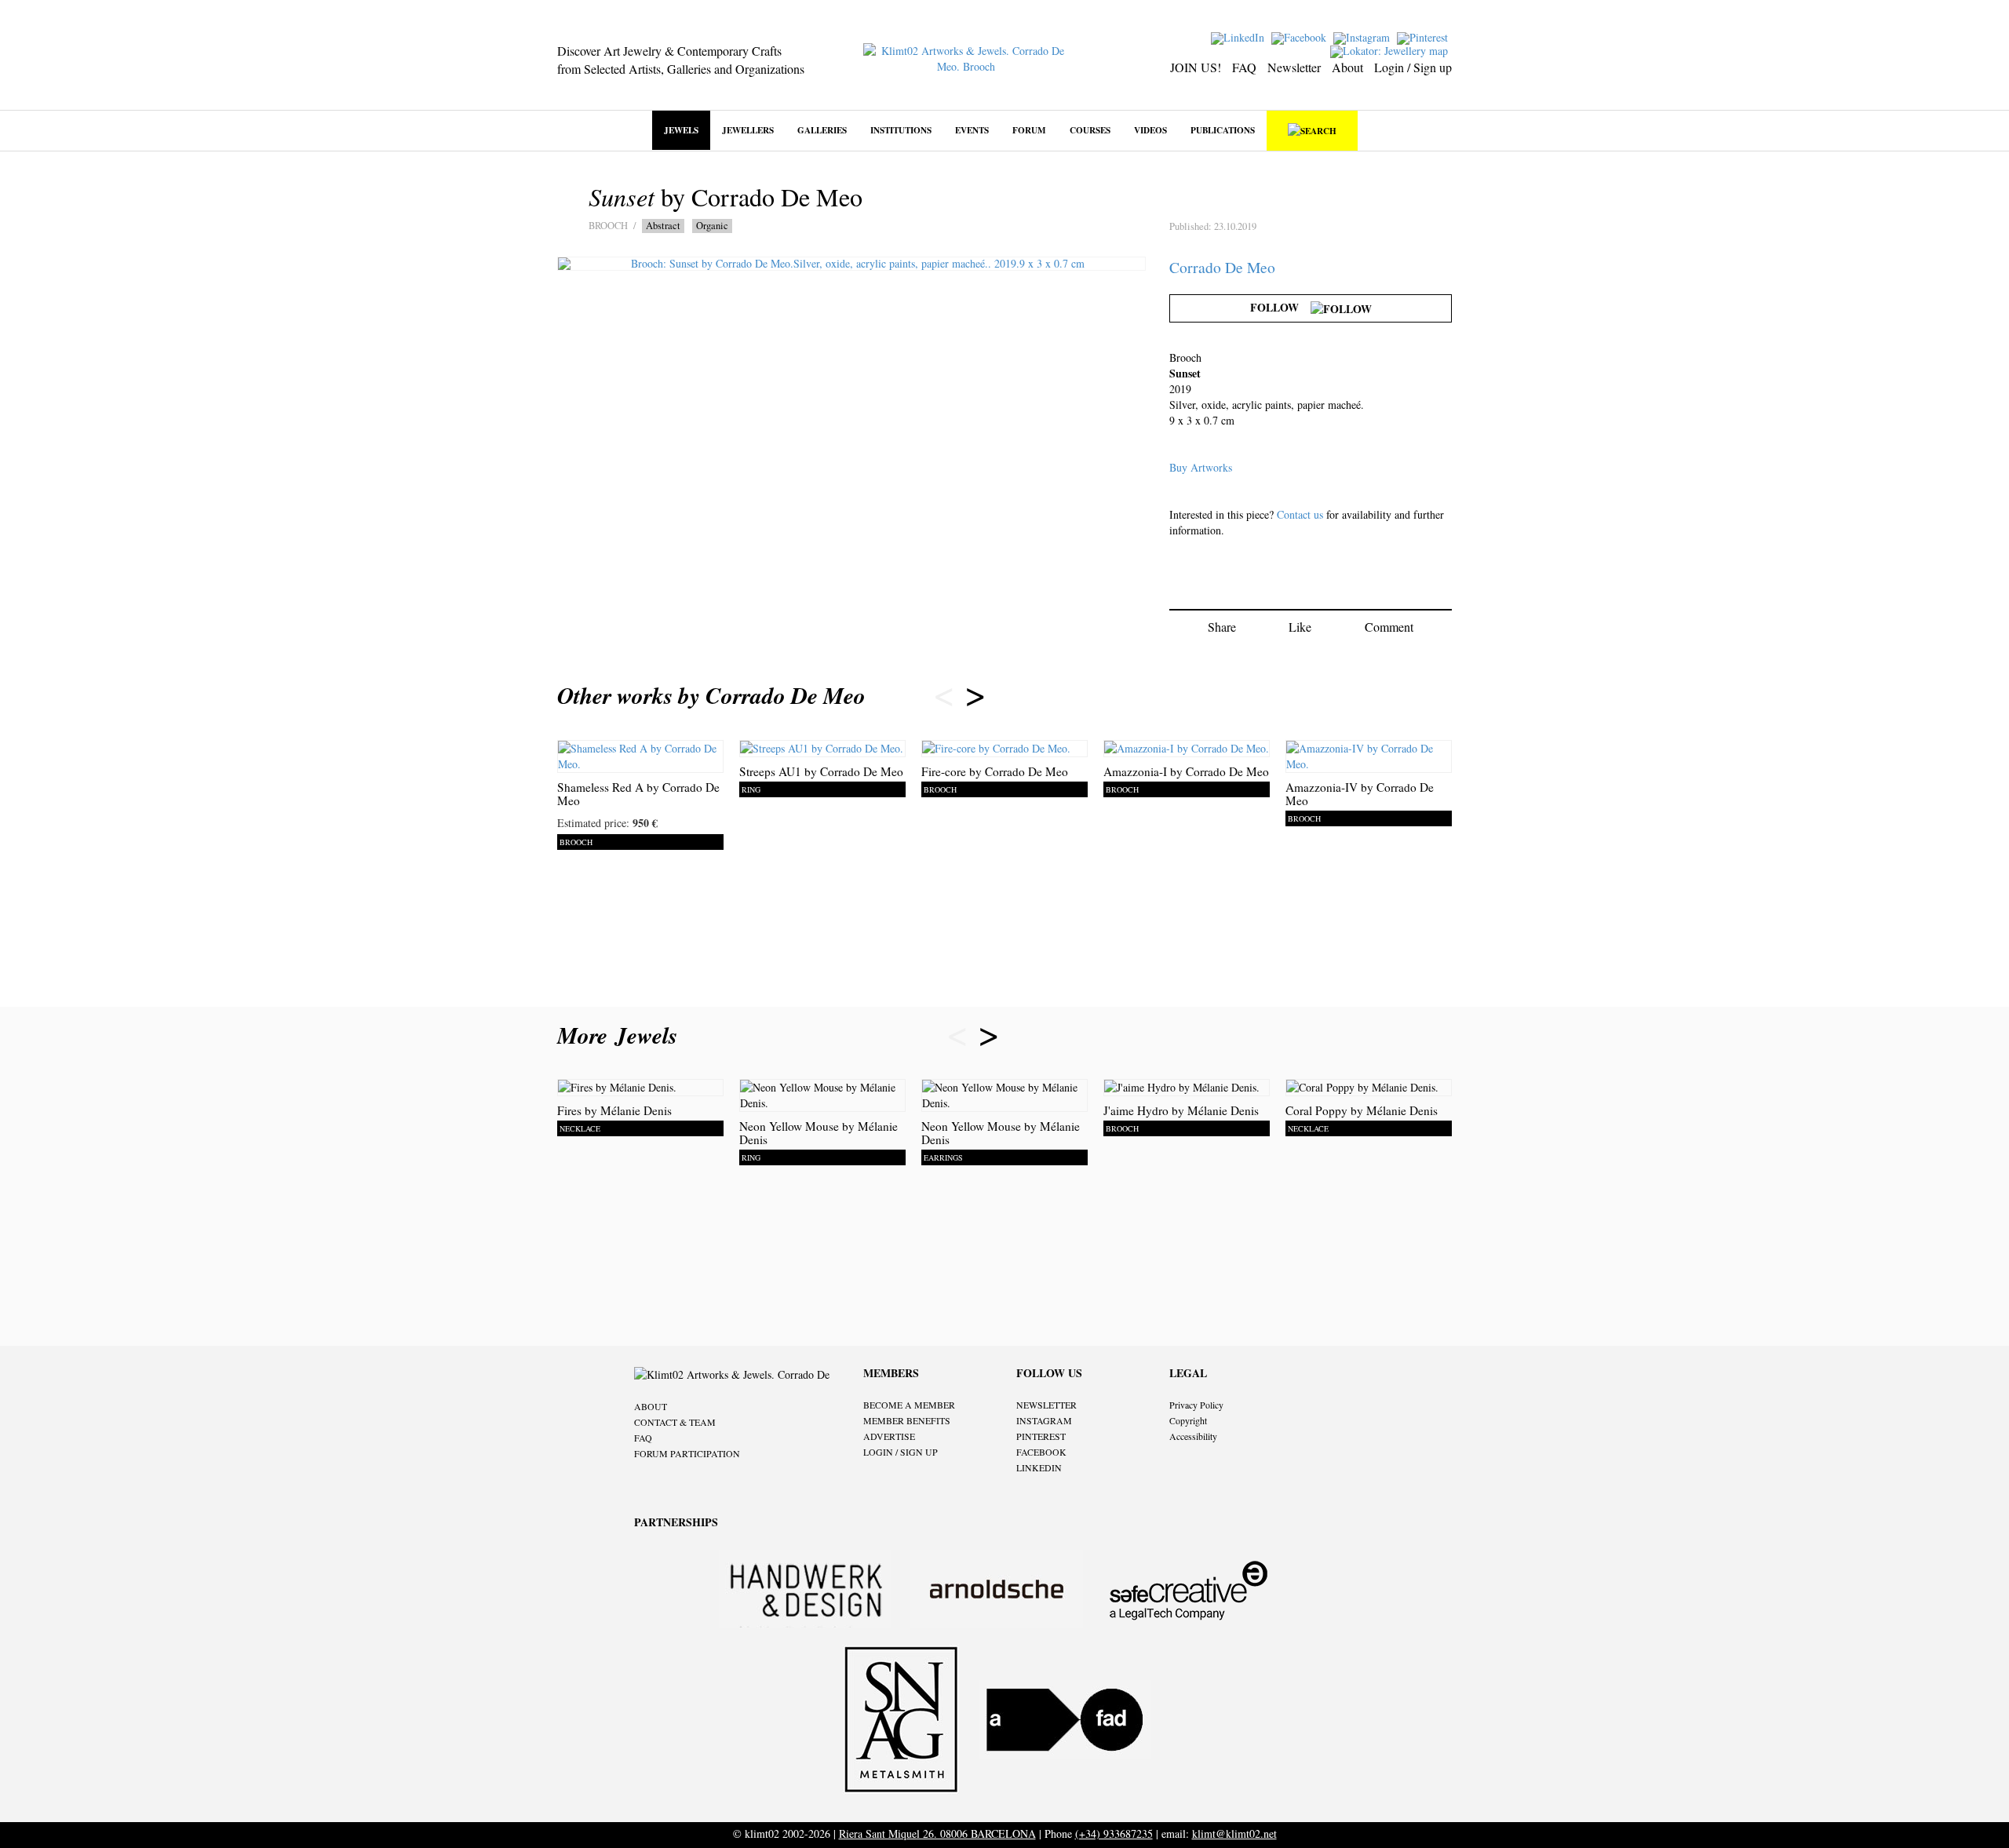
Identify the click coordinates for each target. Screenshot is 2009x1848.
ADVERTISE (889, 1436)
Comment (1389, 627)
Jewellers (748, 130)
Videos (1150, 130)
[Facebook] (1301, 36)
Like (1300, 627)
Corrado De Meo (1222, 267)
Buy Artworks (1201, 467)
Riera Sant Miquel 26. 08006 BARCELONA (937, 1833)
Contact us (1300, 514)
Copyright (1188, 1420)
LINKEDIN (1039, 1467)
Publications (1223, 130)
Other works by (711, 695)
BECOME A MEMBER (909, 1405)
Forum (1029, 130)
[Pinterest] (1424, 36)
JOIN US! (1196, 67)
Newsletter (1294, 67)
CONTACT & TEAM (675, 1422)
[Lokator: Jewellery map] (1391, 50)
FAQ (1244, 67)
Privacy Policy (1196, 1405)
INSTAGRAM (1044, 1420)
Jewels (681, 130)
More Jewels (621, 1035)
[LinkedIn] (1240, 36)
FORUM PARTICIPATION (687, 1453)
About (1347, 67)
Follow (1280, 307)
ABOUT (651, 1406)
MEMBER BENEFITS (907, 1420)
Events (972, 130)
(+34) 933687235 (1114, 1833)
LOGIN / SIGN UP (901, 1452)
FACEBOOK (1041, 1452)
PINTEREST (1041, 1436)
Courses (1090, 130)
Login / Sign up (1413, 67)
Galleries (822, 130)
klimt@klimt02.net (1234, 1833)
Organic (712, 226)
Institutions (901, 130)
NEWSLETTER (1046, 1405)
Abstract (663, 226)
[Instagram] (1364, 36)
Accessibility (1193, 1436)
